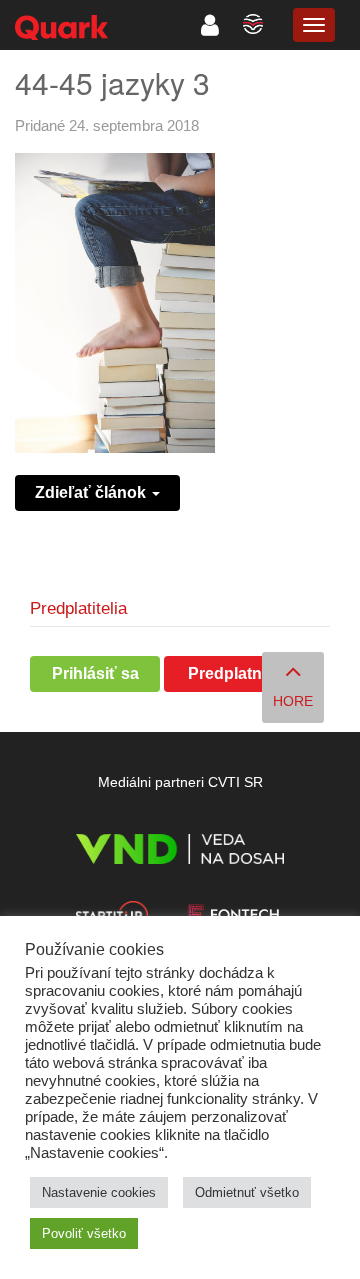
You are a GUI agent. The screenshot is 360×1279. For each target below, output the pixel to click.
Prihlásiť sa (95, 673)
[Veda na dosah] (179, 852)
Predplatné (229, 673)
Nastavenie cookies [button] (99, 1192)
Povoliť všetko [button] (84, 1233)
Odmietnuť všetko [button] (247, 1192)
